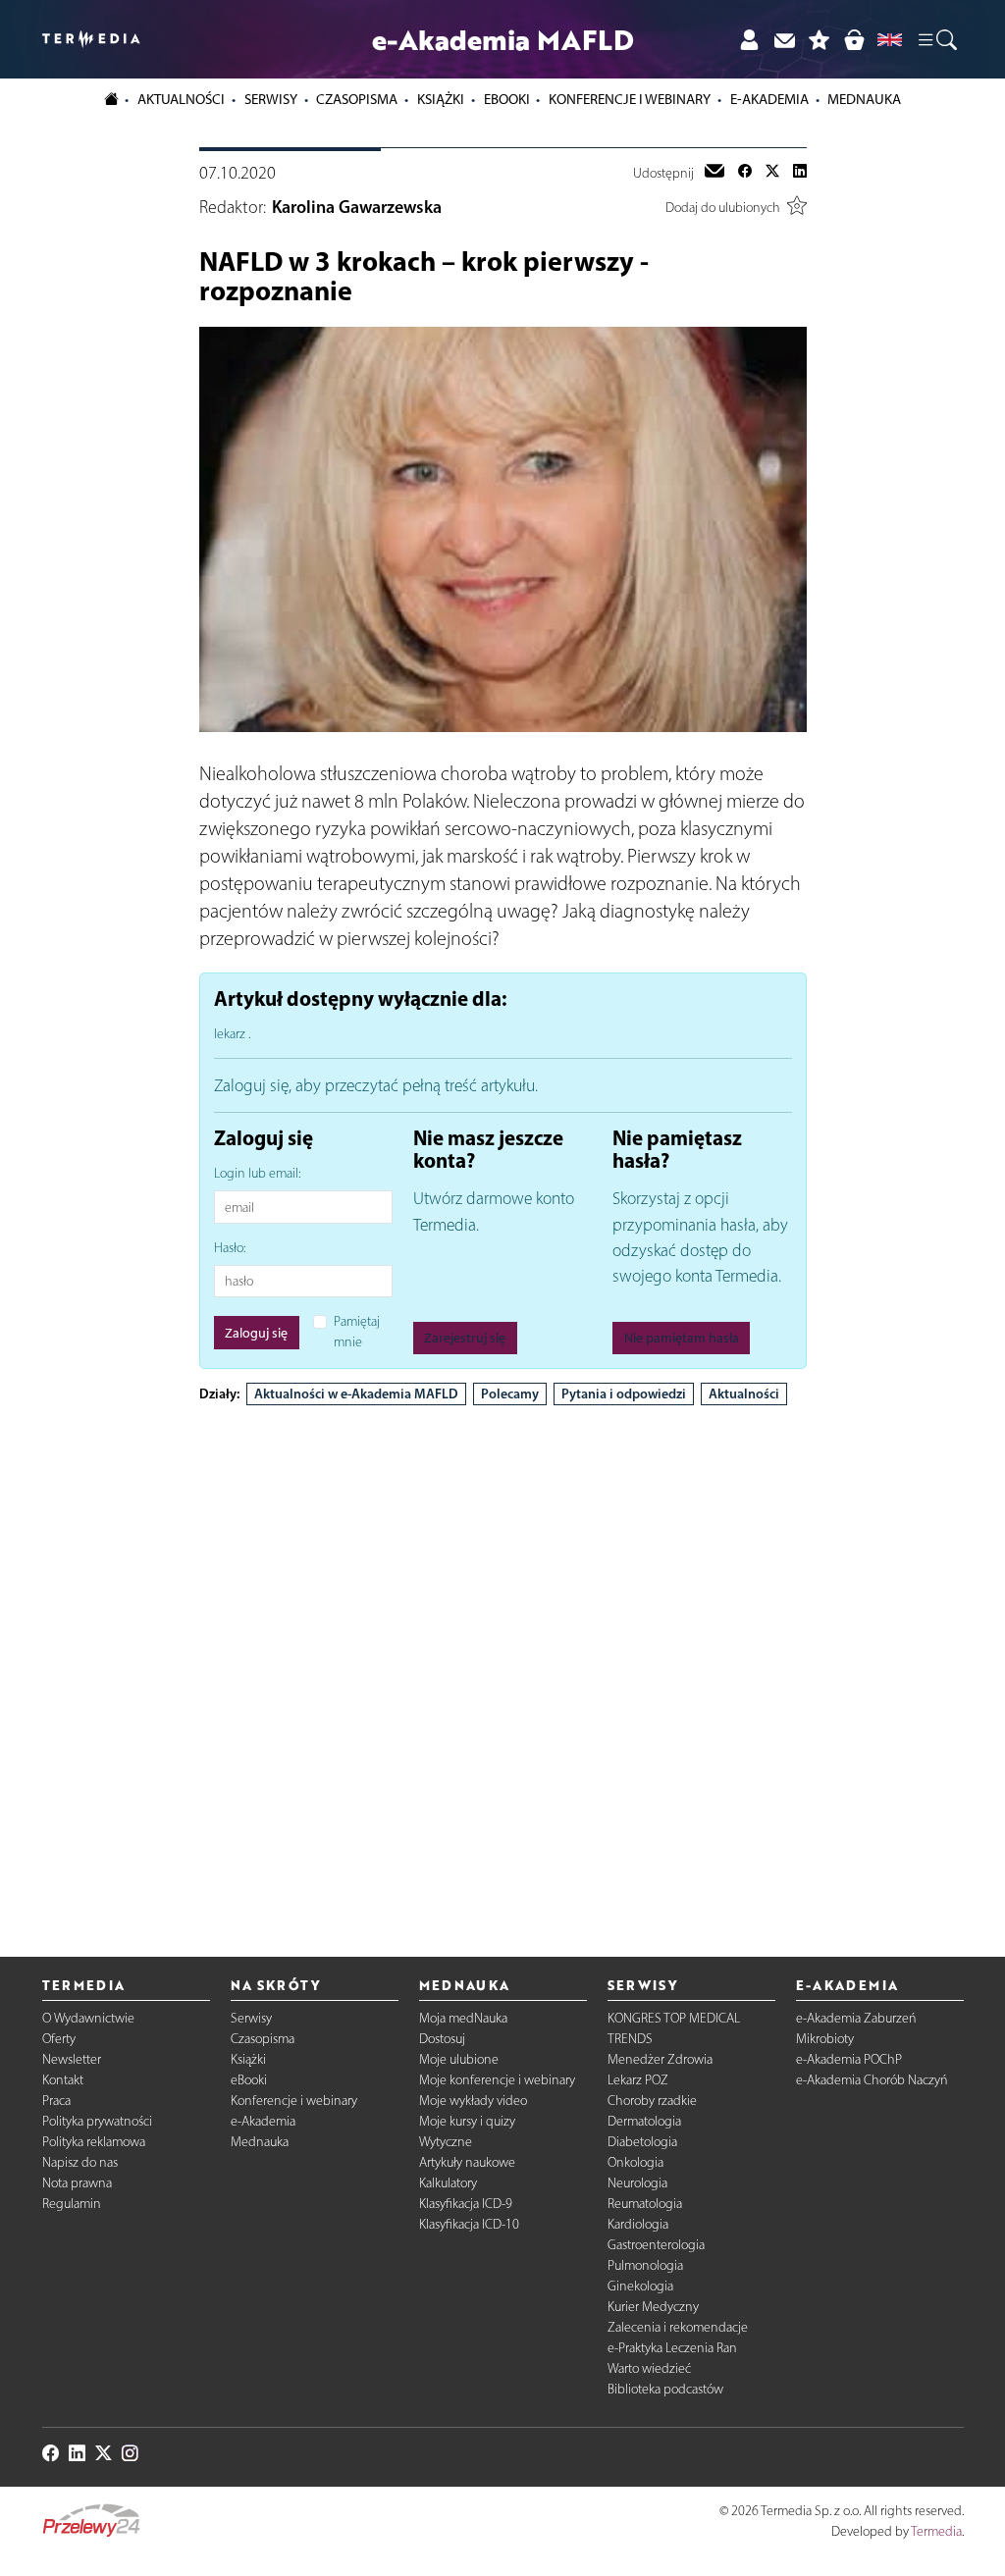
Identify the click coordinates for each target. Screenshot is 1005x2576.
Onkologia (635, 2162)
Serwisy (251, 2018)
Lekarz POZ (638, 2080)
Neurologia (637, 2183)
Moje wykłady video (473, 2101)
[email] (714, 173)
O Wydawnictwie (88, 2018)
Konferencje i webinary (294, 2101)
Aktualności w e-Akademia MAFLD (356, 1393)
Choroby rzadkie (652, 2101)
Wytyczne (446, 2142)
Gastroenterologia (656, 2245)
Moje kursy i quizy (467, 2121)
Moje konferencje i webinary (497, 2080)
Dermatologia (644, 2121)
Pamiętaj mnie (357, 1332)
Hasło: (230, 1248)
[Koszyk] (854, 39)
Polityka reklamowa (94, 2142)
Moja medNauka (463, 2018)
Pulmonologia (645, 2265)
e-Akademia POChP (849, 2059)
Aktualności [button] (181, 99)
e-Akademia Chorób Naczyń (872, 2080)
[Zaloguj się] (749, 39)
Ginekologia (640, 2286)
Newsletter (72, 2059)
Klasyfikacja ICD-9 (466, 2204)
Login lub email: (257, 1173)
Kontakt (63, 2080)
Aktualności (744, 1393)
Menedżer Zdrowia (660, 2059)
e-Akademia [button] (769, 99)
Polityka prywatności (97, 2121)
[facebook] (745, 173)
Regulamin (72, 2204)
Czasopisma (263, 2039)
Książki (441, 99)
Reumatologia (645, 2204)
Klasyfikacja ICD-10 (469, 2224)
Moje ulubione (459, 2059)
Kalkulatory (448, 2183)
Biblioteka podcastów (665, 2389)
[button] (936, 40)
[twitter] (772, 173)
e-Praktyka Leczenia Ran (672, 2348)
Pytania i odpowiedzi (624, 1393)
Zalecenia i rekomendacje (678, 2327)
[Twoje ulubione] (820, 39)
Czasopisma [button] (357, 99)
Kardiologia (638, 2224)
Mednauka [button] (864, 99)
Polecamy (510, 1393)
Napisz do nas (80, 2162)
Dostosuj (442, 2039)
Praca (56, 2101)
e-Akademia (263, 2121)
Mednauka (260, 2142)
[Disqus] (503, 1664)
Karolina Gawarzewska (357, 207)
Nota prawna (77, 2183)
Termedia (936, 2531)
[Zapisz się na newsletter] (784, 39)
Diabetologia (642, 2142)
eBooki (507, 99)
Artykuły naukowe (467, 2162)
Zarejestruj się (465, 1338)
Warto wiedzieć (649, 2368)
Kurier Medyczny (653, 2307)
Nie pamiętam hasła (682, 1338)
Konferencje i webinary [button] (630, 99)
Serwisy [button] (271, 99)
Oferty (59, 2039)
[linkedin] (800, 173)
